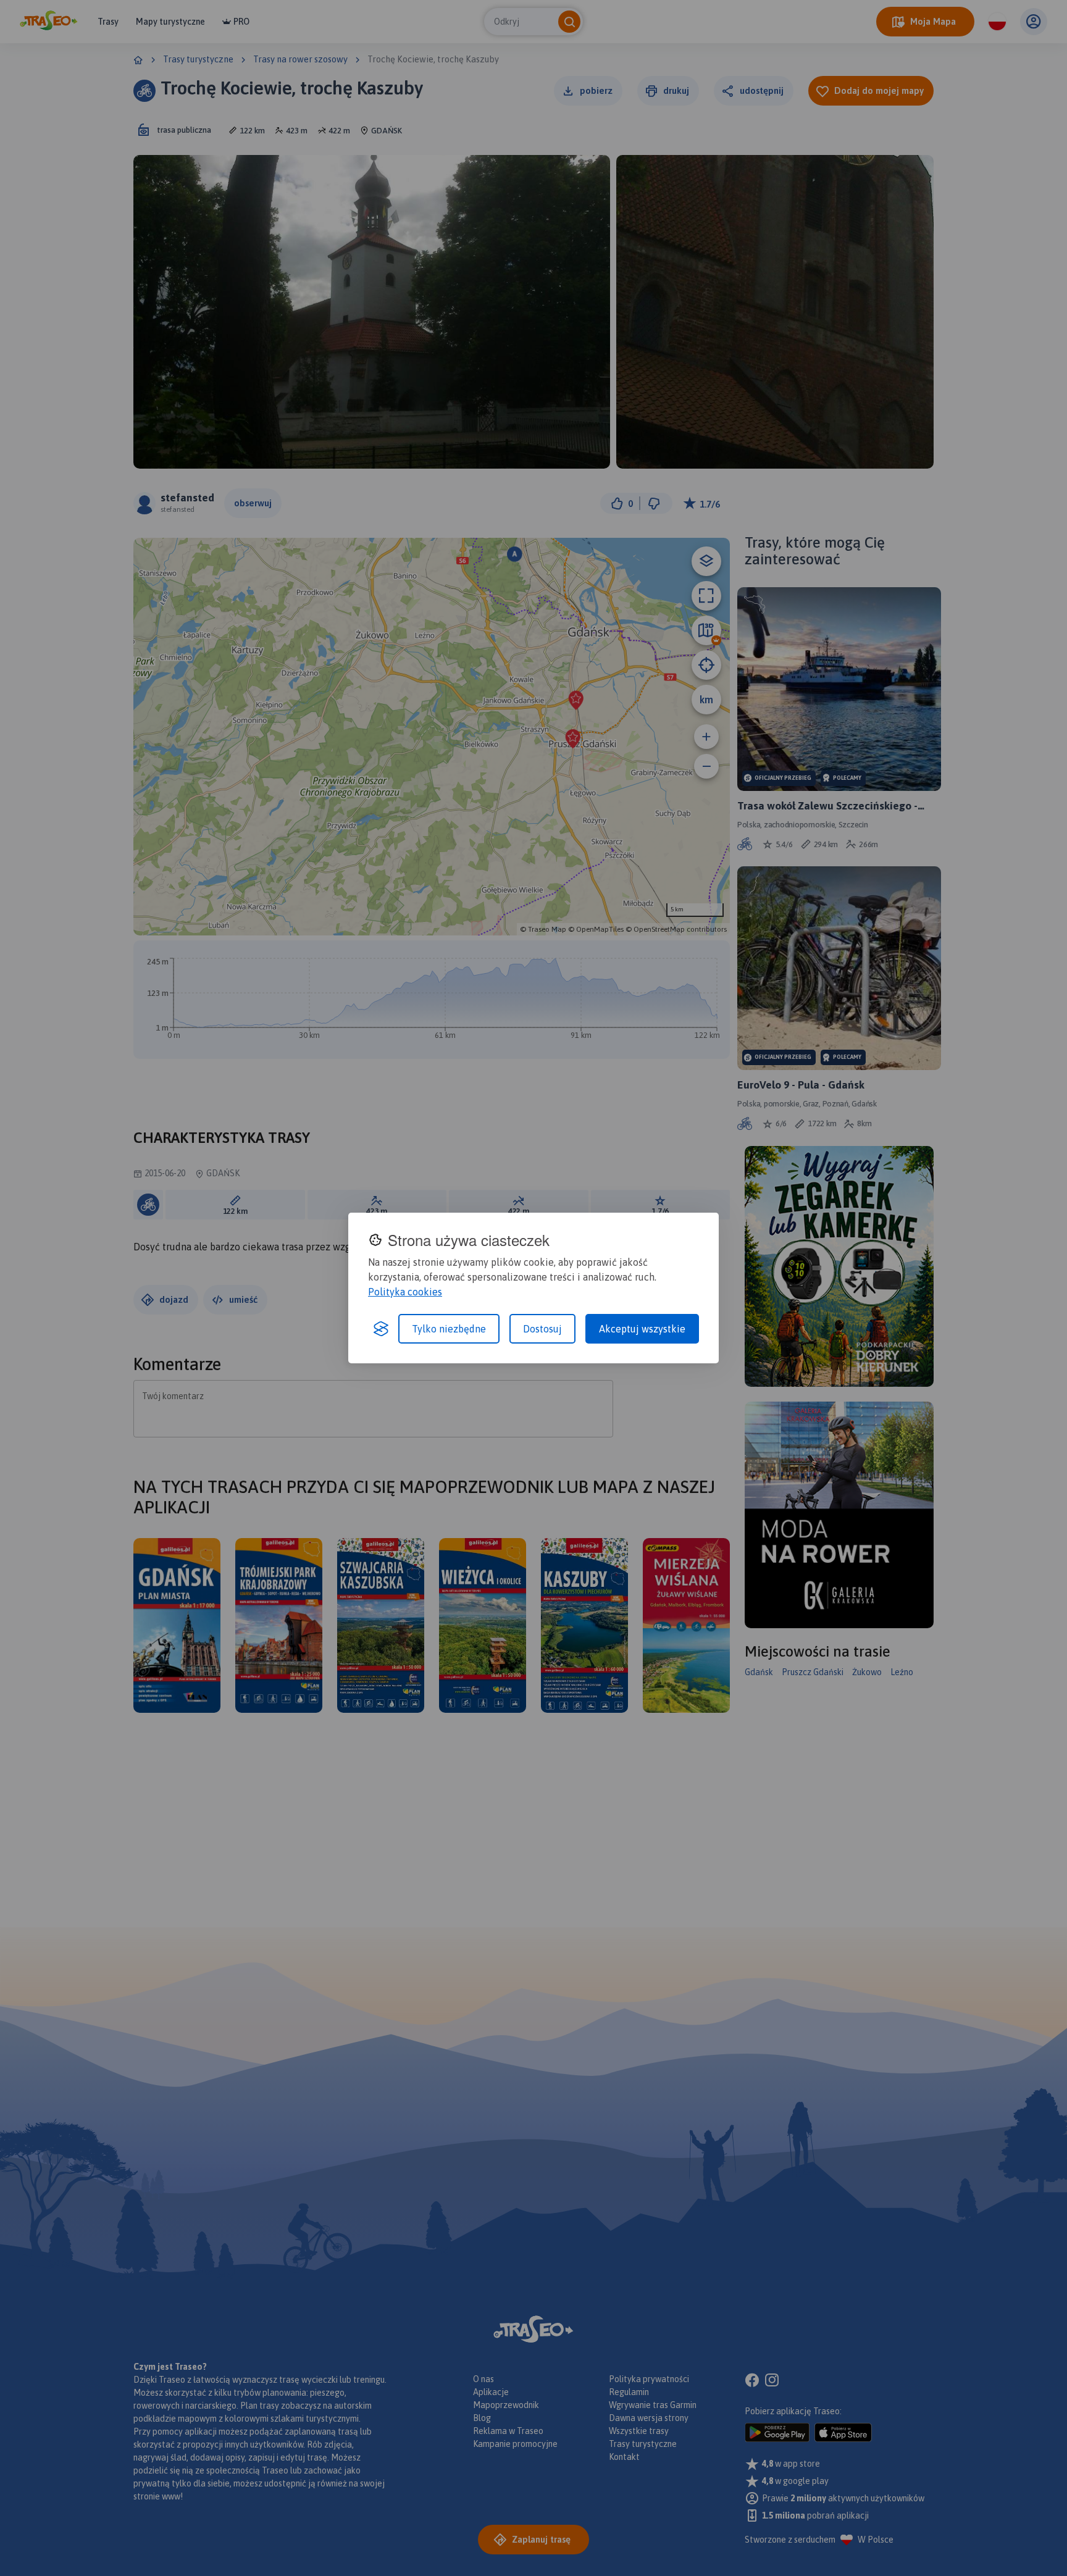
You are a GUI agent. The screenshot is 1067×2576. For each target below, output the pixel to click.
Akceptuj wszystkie (642, 1329)
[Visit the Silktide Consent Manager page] (381, 1329)
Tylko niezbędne (449, 1329)
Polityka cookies (405, 1292)
